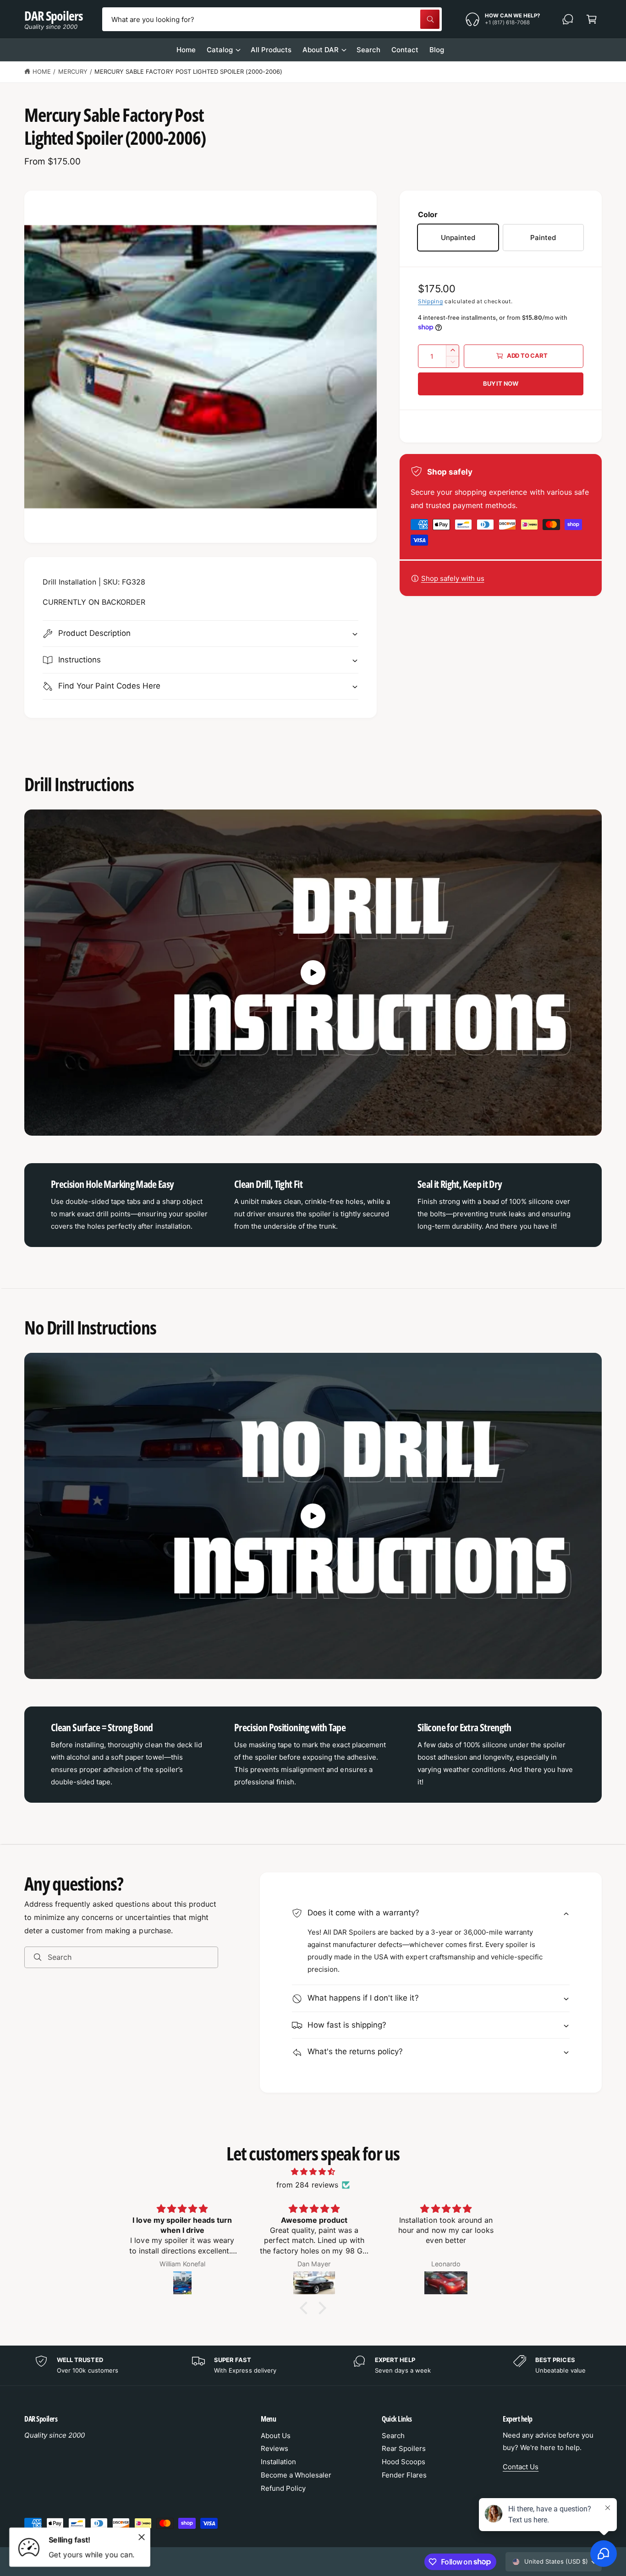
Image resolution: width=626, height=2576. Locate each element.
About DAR (321, 50)
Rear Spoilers (404, 2448)
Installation (278, 2462)
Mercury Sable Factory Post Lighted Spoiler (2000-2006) (188, 71)
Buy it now (501, 383)
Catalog (220, 50)
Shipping (431, 301)
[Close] (142, 2537)
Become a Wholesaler (296, 2475)
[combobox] (272, 19)
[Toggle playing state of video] (313, 973)
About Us (276, 2436)
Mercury (73, 71)
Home (42, 71)
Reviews (275, 2448)
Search (393, 2436)
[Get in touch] (568, 19)
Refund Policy (283, 2488)
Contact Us (521, 2467)
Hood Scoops (404, 2462)
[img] (313, 2172)
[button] (592, 19)
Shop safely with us (453, 578)
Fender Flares (404, 2475)
